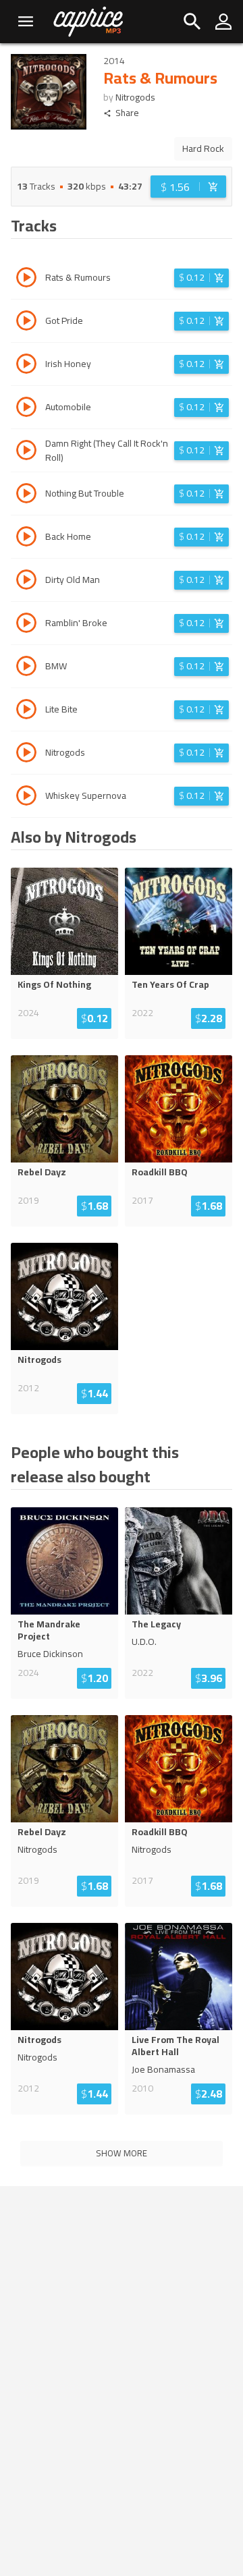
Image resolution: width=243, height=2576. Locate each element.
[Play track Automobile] (26, 409)
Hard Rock (203, 148)
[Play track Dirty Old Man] (26, 582)
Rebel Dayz (42, 1172)
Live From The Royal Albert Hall (175, 2046)
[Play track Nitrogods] (26, 754)
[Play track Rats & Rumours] (26, 279)
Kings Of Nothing (54, 984)
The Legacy (156, 1624)
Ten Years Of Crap (170, 984)
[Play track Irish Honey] (26, 366)
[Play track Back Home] (26, 538)
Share (127, 113)
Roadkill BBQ (160, 1172)
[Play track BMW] (26, 668)
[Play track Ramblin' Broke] (26, 625)
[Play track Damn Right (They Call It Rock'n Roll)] (26, 452)
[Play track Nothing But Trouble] (26, 495)
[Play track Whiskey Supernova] (26, 797)
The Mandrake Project (49, 1630)
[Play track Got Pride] (26, 323)
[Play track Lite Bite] (26, 711)
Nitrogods (135, 97)
